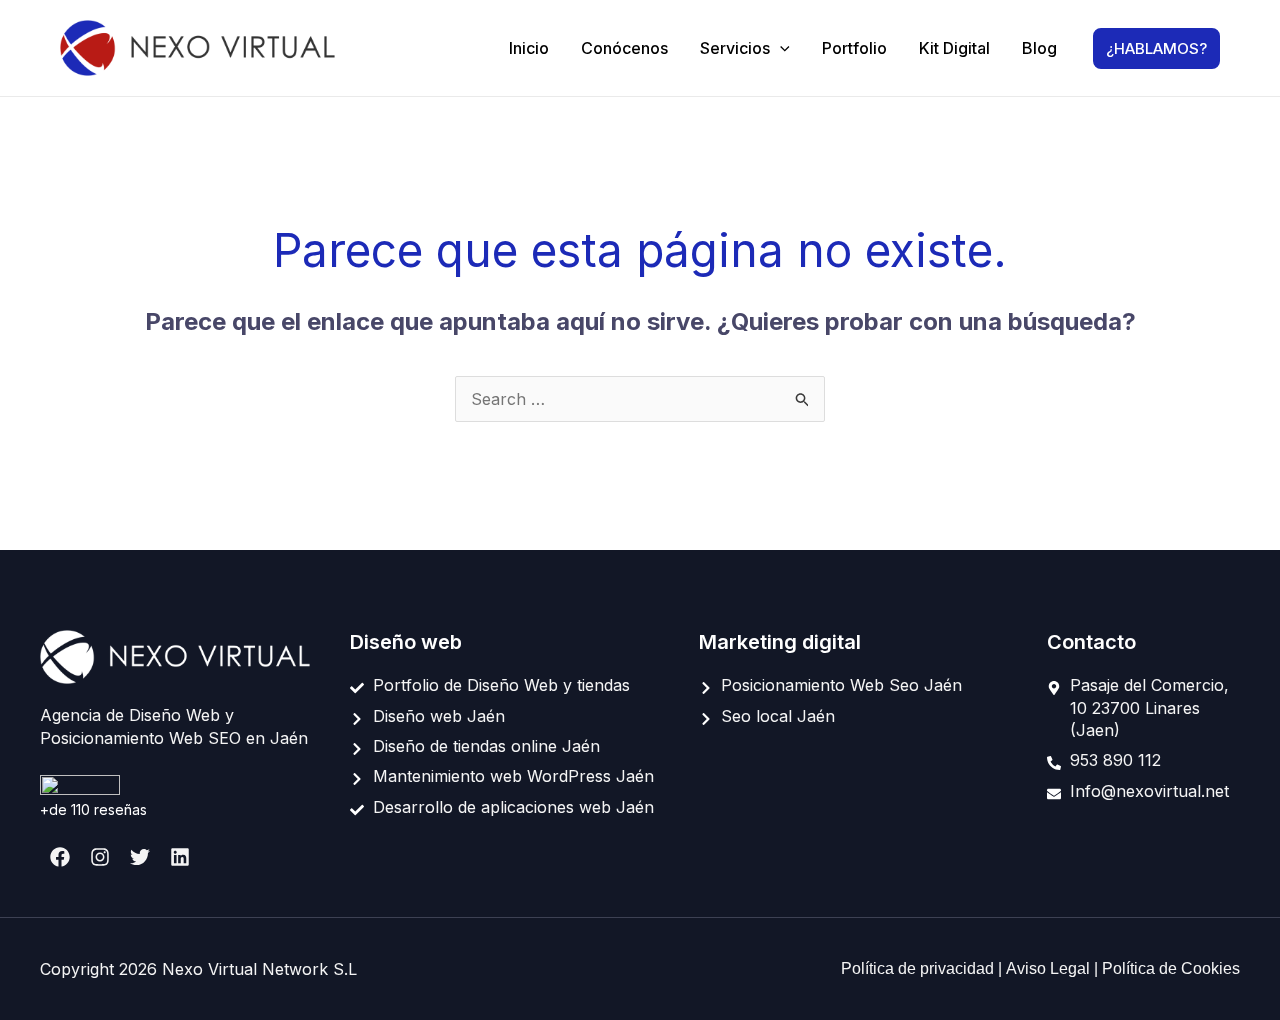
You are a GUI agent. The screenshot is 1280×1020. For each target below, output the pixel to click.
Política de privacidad (919, 968)
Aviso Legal (1050, 968)
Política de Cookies (1171, 968)
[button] (780, 48)
